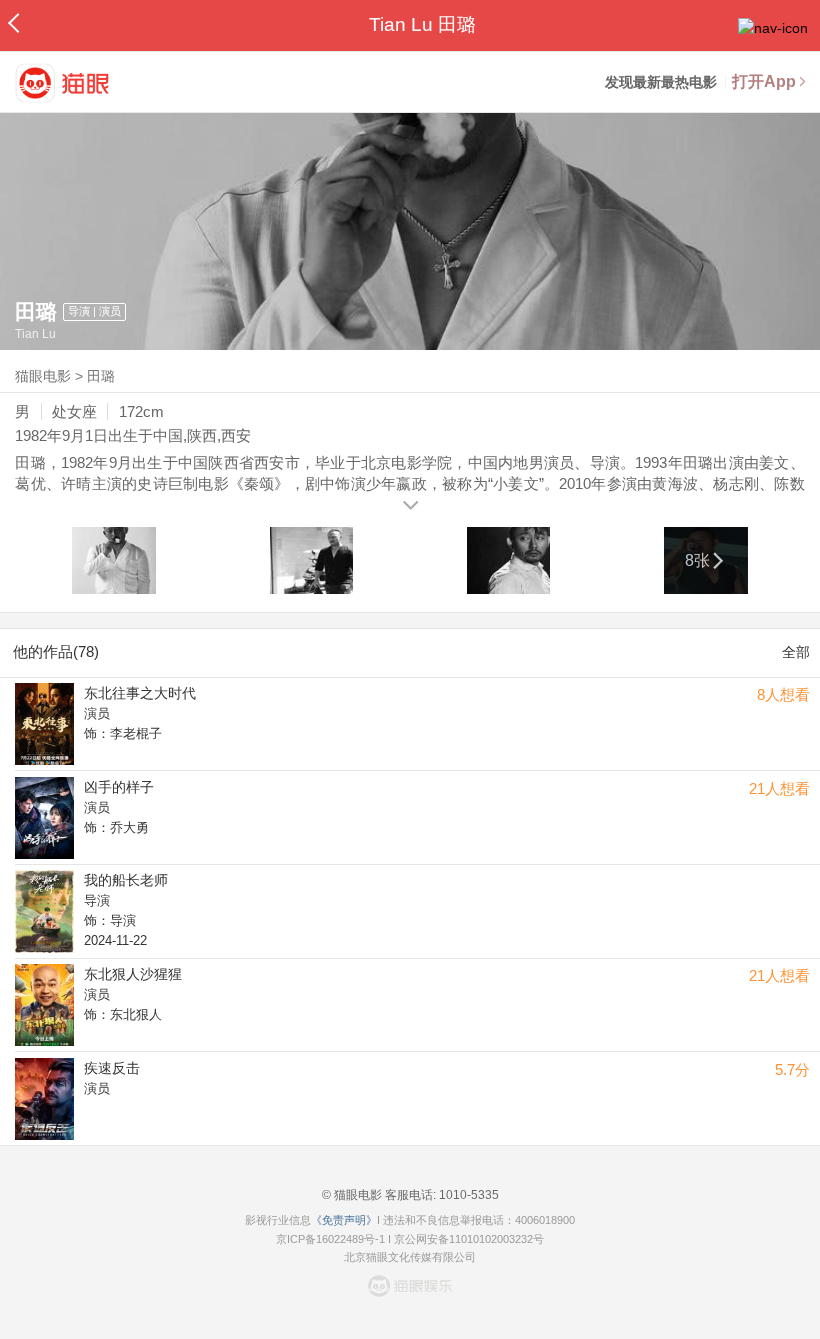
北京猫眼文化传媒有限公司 (410, 1257)
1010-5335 (467, 1195)
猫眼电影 (43, 376)
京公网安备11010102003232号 (469, 1239)
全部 (796, 652)
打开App (764, 81)
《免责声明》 (344, 1220)
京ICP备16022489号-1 (330, 1239)
